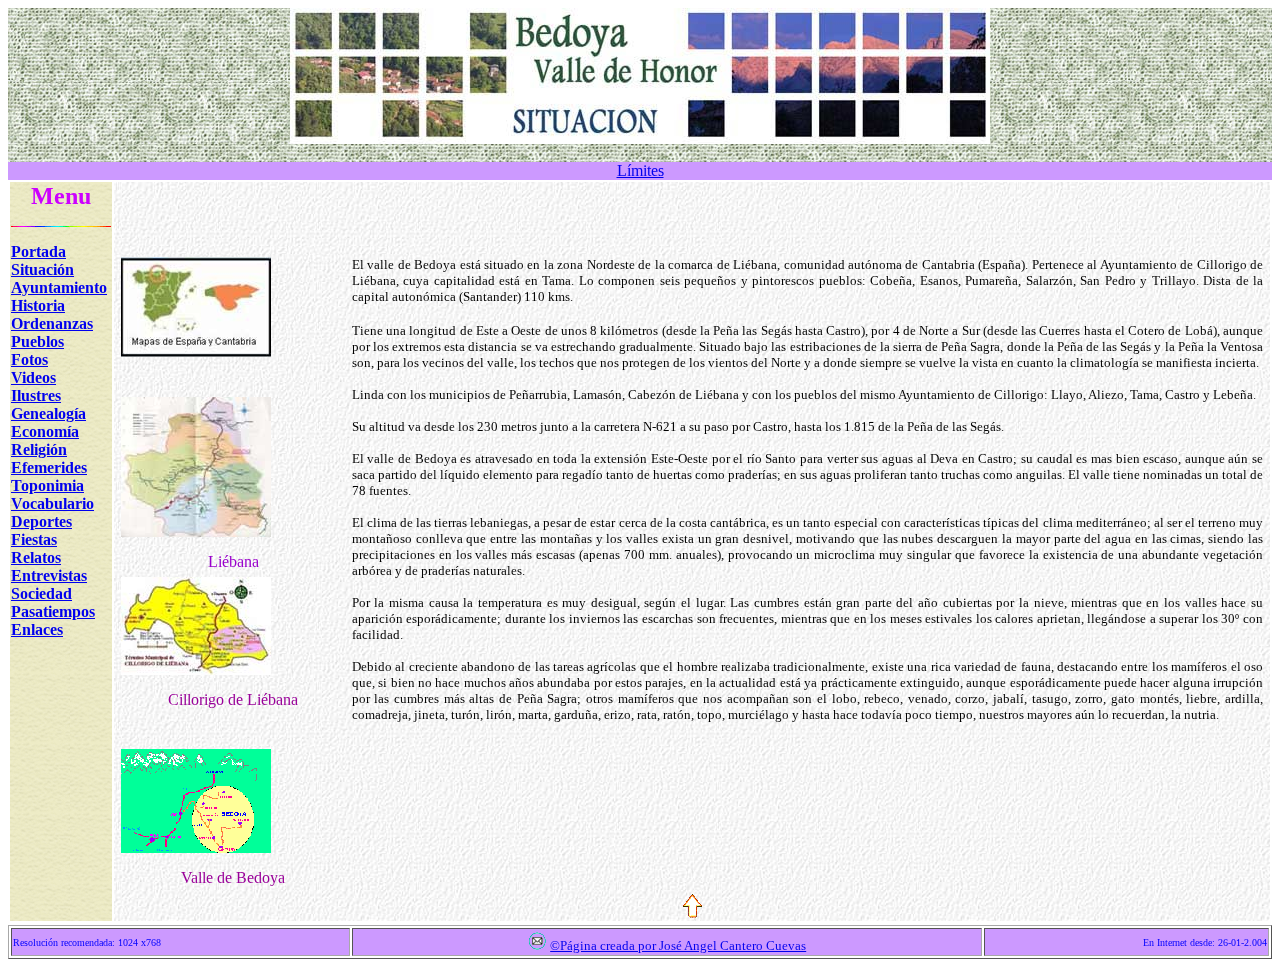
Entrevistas (49, 575)
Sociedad (41, 593)
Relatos (36, 557)
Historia (38, 305)
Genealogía (48, 413)
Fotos (29, 359)
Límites (640, 170)
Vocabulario (52, 503)
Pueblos (37, 341)
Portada (38, 251)
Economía (45, 431)
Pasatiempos (53, 611)
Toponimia (47, 485)
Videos (33, 377)
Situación (42, 269)
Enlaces (37, 629)
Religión (39, 449)
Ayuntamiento (59, 287)
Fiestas (34, 539)
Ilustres (36, 395)
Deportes (41, 521)
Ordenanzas (52, 323)
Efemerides (49, 467)
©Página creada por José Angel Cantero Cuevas (678, 945)
